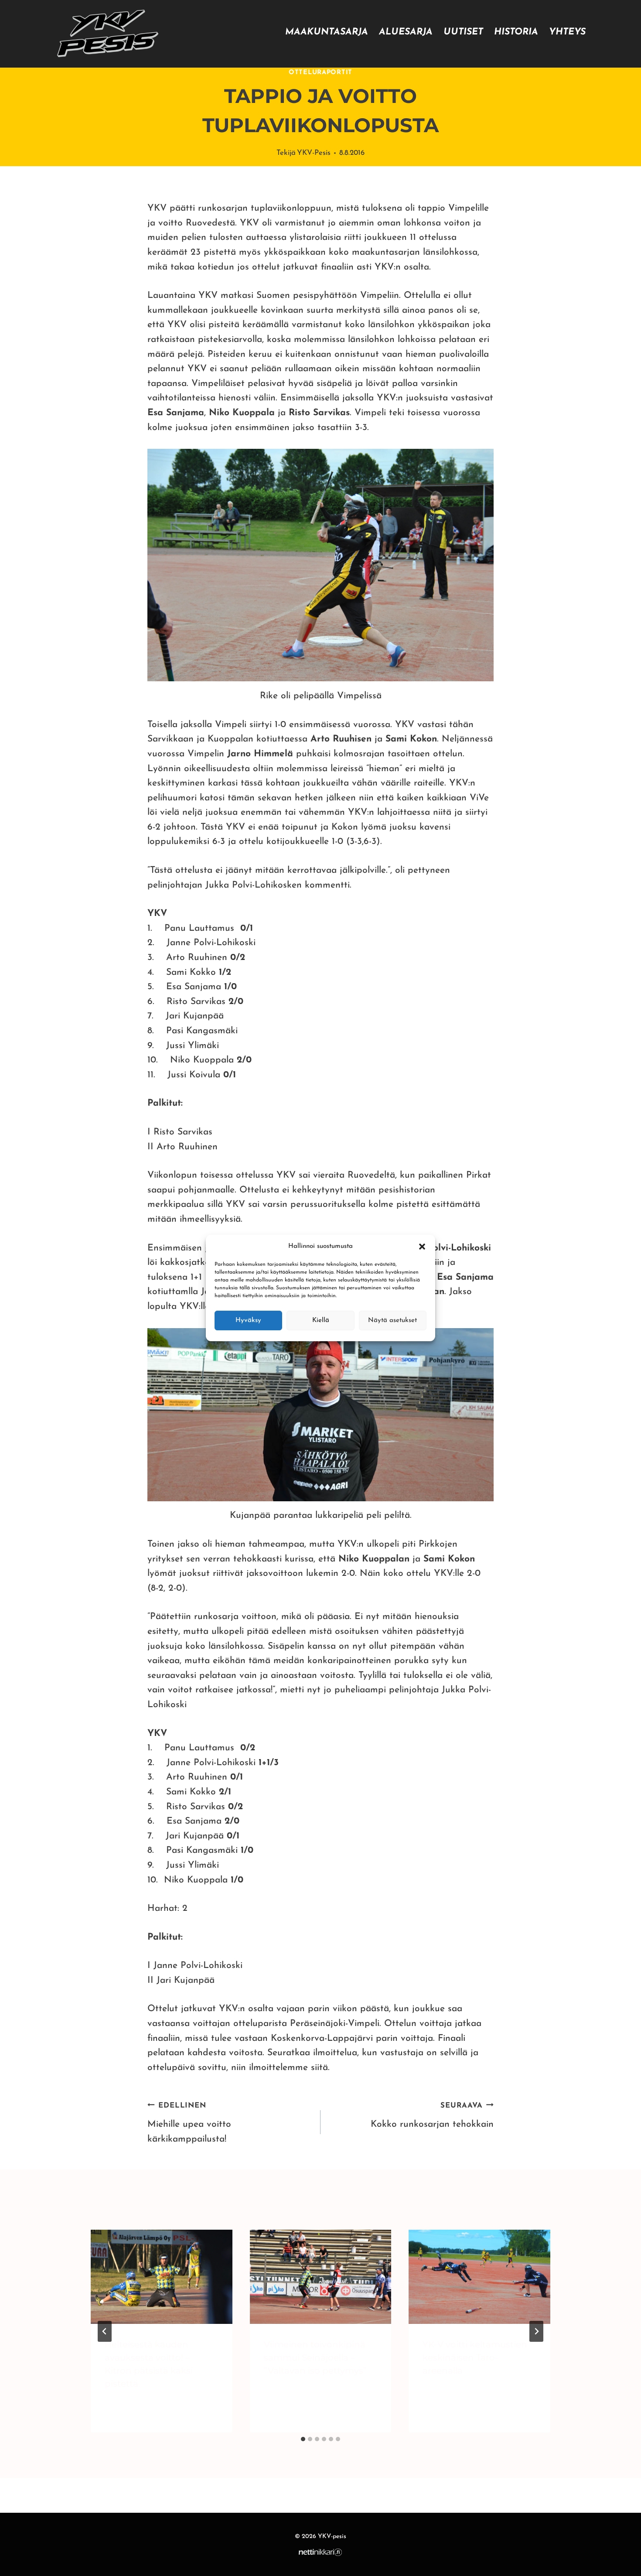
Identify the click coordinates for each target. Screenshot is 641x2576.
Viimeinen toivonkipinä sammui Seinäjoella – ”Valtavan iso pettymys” (315, 2357)
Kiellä (321, 1320)
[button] (422, 1247)
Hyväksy (248, 1320)
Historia (516, 32)
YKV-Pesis (314, 153)
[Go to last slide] (105, 2331)
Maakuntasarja (327, 32)
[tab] (303, 2439)
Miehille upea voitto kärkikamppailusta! (189, 2123)
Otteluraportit (320, 73)
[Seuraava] (536, 2331)
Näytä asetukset (392, 1320)
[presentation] (162, 2277)
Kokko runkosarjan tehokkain (432, 2115)
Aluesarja (406, 32)
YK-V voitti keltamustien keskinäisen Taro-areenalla (475, 2357)
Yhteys (567, 32)
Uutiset (463, 32)
